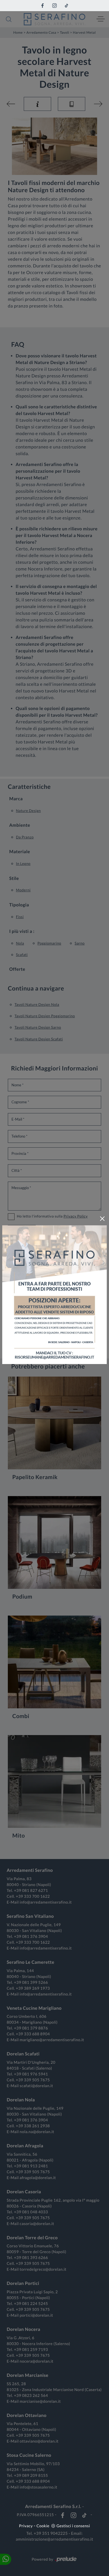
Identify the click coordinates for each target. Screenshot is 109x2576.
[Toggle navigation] (101, 19)
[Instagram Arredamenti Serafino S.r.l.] (54, 6)
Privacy (26, 2526)
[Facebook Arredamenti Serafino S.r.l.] (42, 6)
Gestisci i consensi (73, 2526)
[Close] (102, 1219)
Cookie (43, 2526)
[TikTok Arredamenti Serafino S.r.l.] (67, 6)
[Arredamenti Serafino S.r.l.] (54, 19)
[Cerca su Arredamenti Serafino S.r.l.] (9, 19)
